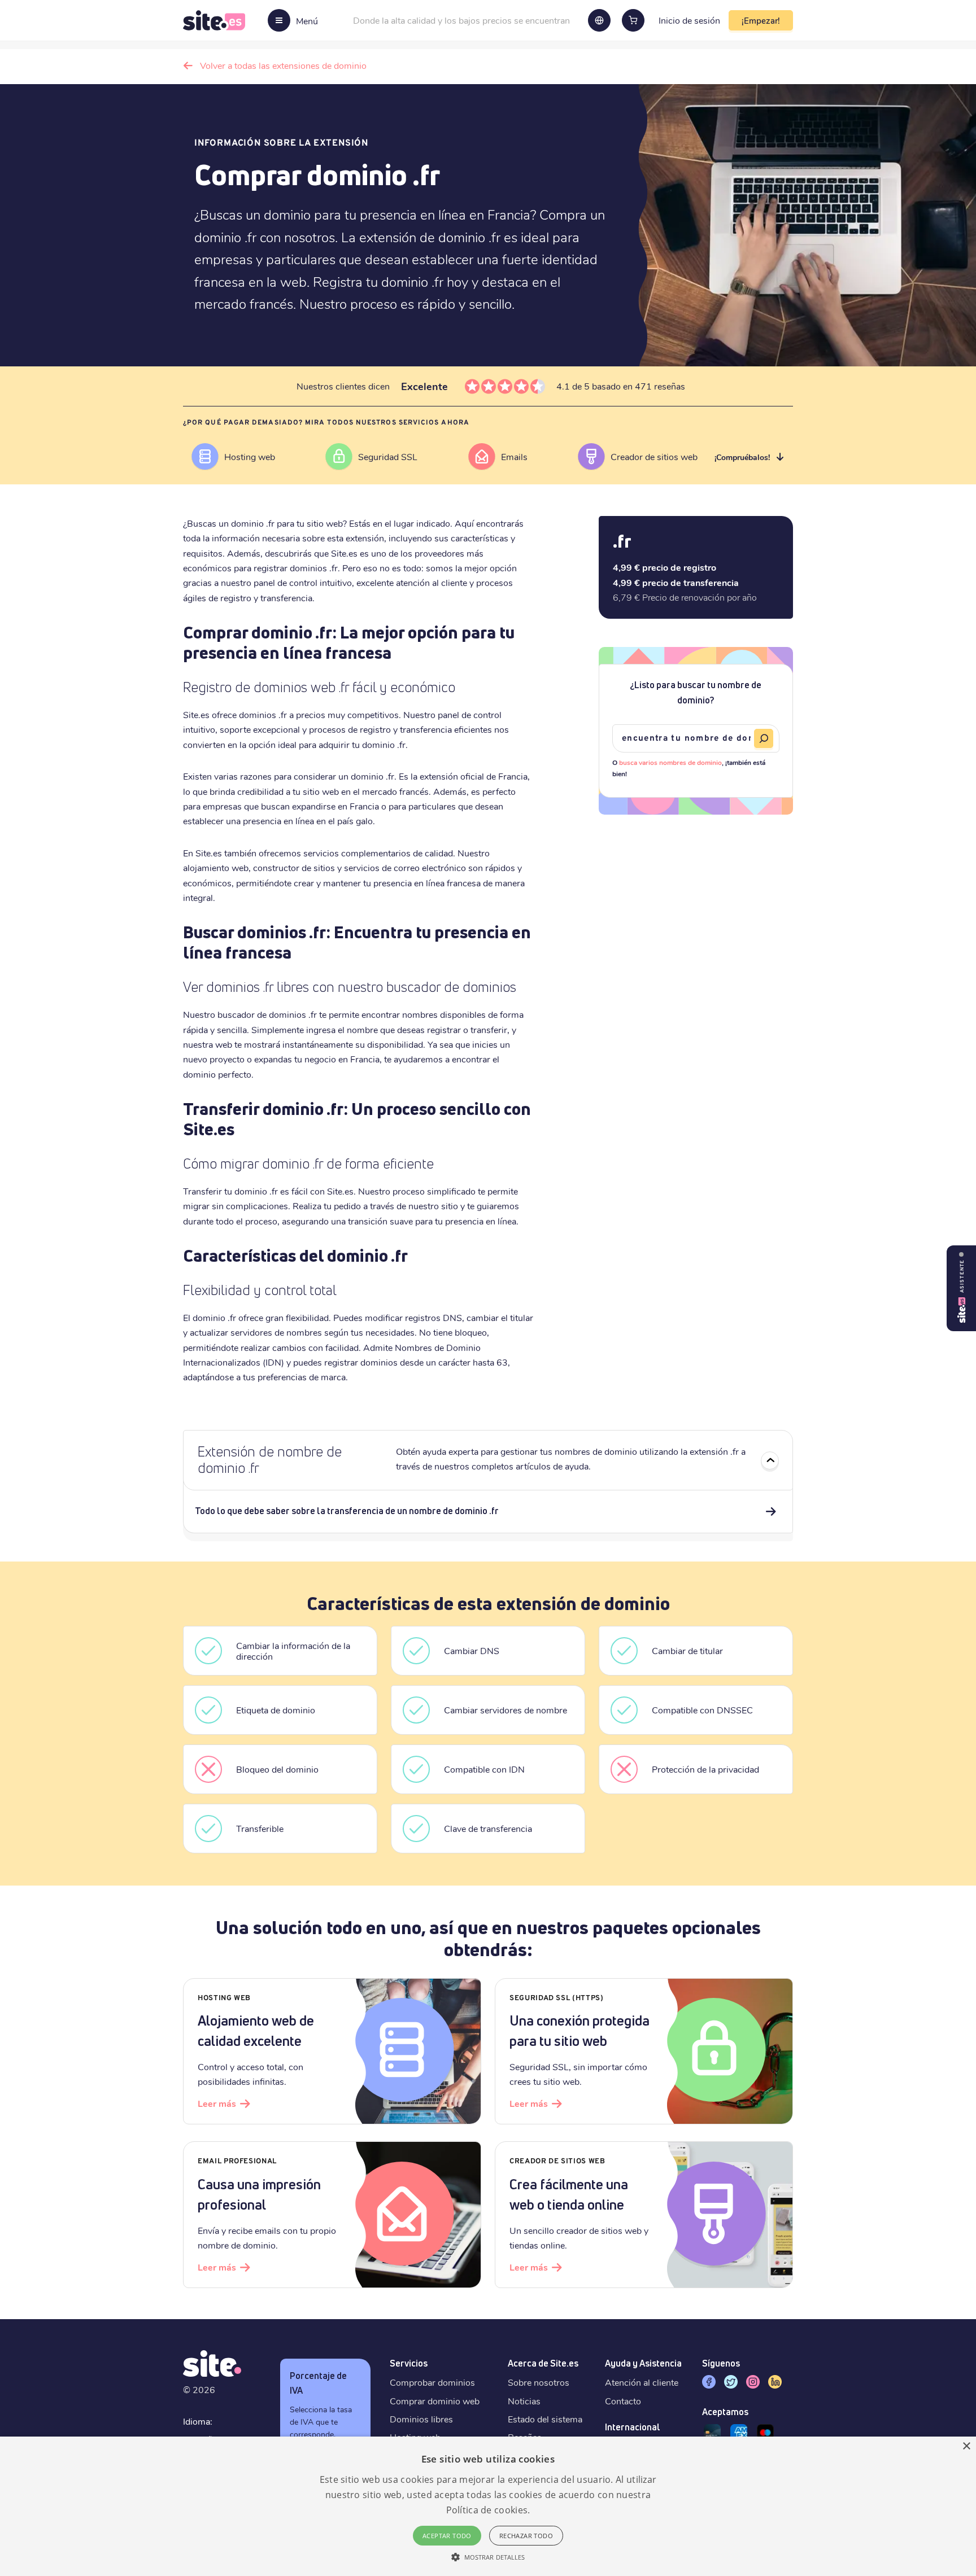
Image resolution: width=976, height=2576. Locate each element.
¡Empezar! (761, 20)
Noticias (524, 2401)
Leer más (217, 2103)
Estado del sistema (545, 2419)
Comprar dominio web (435, 2401)
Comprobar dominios (432, 2382)
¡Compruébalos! (742, 457)
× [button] (966, 2446)
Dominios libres (421, 2419)
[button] (488, 2557)
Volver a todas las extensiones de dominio (283, 65)
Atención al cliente (642, 2382)
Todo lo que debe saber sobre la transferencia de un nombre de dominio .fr (347, 1511)
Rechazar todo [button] (526, 2536)
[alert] (488, 2506)
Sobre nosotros (539, 2382)
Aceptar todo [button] (447, 2536)
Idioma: (198, 2421)
